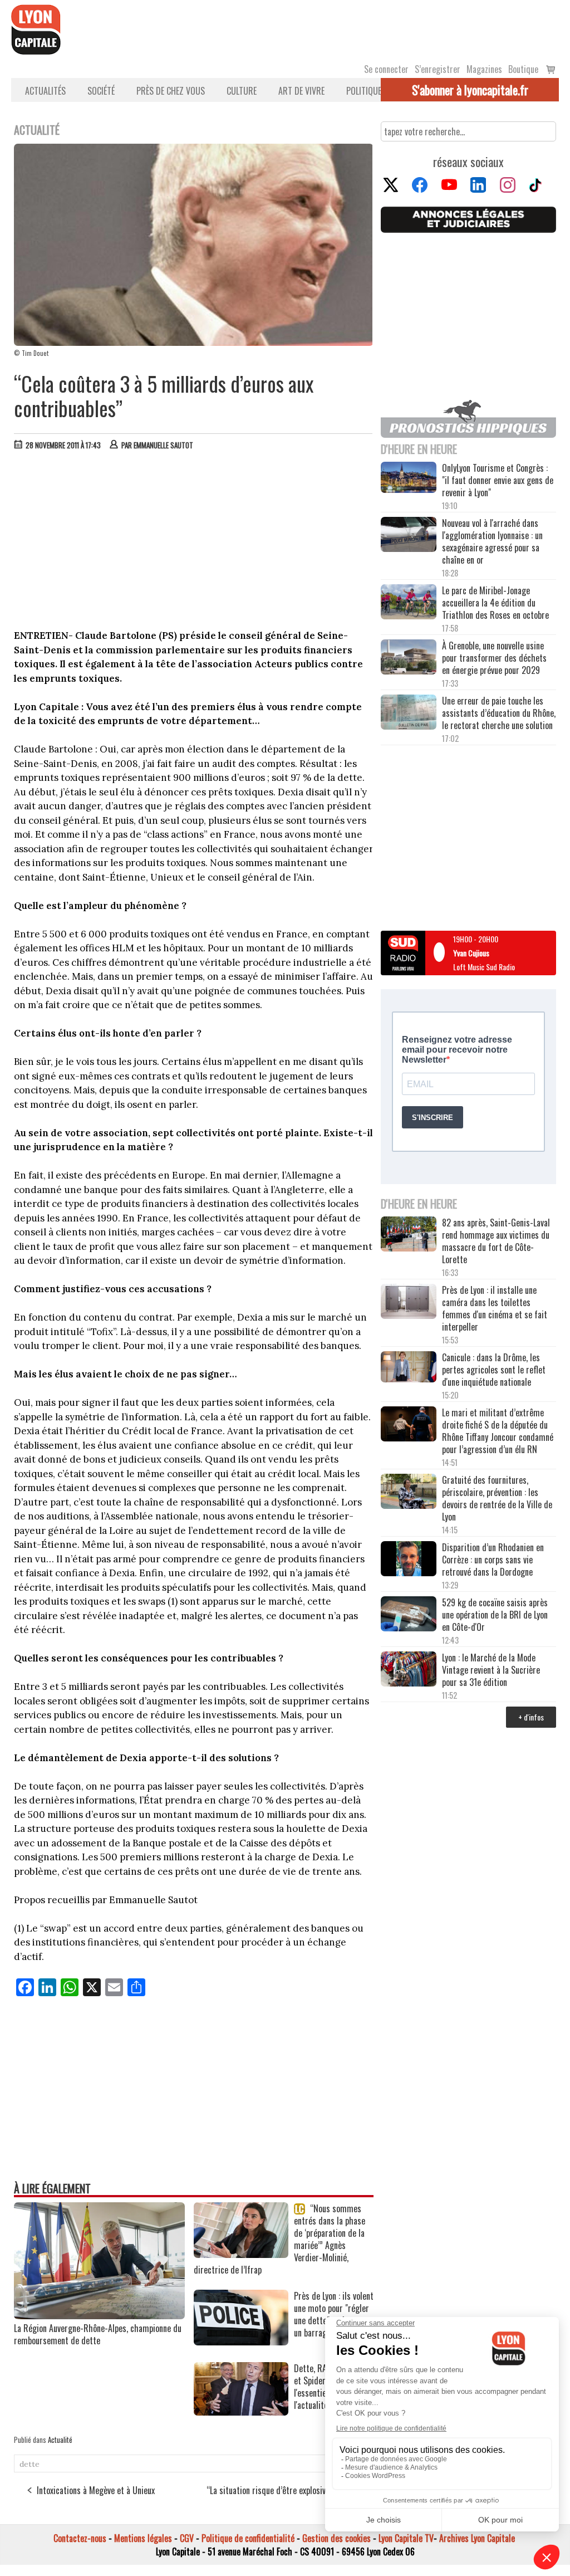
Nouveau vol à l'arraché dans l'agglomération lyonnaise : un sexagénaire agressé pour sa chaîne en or (492, 541)
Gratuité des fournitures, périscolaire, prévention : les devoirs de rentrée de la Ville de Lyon (497, 1498)
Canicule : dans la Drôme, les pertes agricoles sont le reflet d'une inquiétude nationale (494, 1370)
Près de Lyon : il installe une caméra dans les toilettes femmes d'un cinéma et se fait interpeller (495, 1308)
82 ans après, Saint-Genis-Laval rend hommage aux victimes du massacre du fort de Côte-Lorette (496, 1241)
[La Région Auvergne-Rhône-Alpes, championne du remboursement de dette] (99, 2315)
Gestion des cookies (336, 2538)
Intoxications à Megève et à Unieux (96, 2490)
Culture (242, 91)
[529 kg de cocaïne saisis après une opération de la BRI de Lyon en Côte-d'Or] (409, 1615)
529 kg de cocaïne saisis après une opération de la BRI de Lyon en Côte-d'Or (495, 1615)
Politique (364, 91)
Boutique (523, 69)
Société (101, 91)
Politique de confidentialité (248, 2538)
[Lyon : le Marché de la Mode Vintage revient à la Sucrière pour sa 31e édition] (409, 1670)
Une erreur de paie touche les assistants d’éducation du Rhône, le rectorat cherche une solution (499, 713)
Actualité (60, 2440)
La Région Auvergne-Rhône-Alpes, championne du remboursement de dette (98, 2334)
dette (30, 2464)
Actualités (45, 91)
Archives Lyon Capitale (477, 2538)
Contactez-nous (80, 2538)
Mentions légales (143, 2538)
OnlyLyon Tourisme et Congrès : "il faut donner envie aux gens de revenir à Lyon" (498, 480)
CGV (187, 2538)
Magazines (484, 69)
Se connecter (386, 69)
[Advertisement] (194, 542)
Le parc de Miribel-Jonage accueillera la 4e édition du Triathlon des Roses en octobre (495, 603)
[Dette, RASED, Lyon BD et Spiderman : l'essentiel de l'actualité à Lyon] (241, 2412)
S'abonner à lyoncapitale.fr (470, 90)
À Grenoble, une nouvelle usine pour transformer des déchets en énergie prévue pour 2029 (494, 658)
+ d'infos (531, 1717)
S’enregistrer (438, 69)
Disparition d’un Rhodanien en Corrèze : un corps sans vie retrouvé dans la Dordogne (493, 1560)
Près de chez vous (171, 91)
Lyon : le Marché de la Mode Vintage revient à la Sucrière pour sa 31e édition (491, 1670)
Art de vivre (301, 91)
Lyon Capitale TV (406, 2538)
